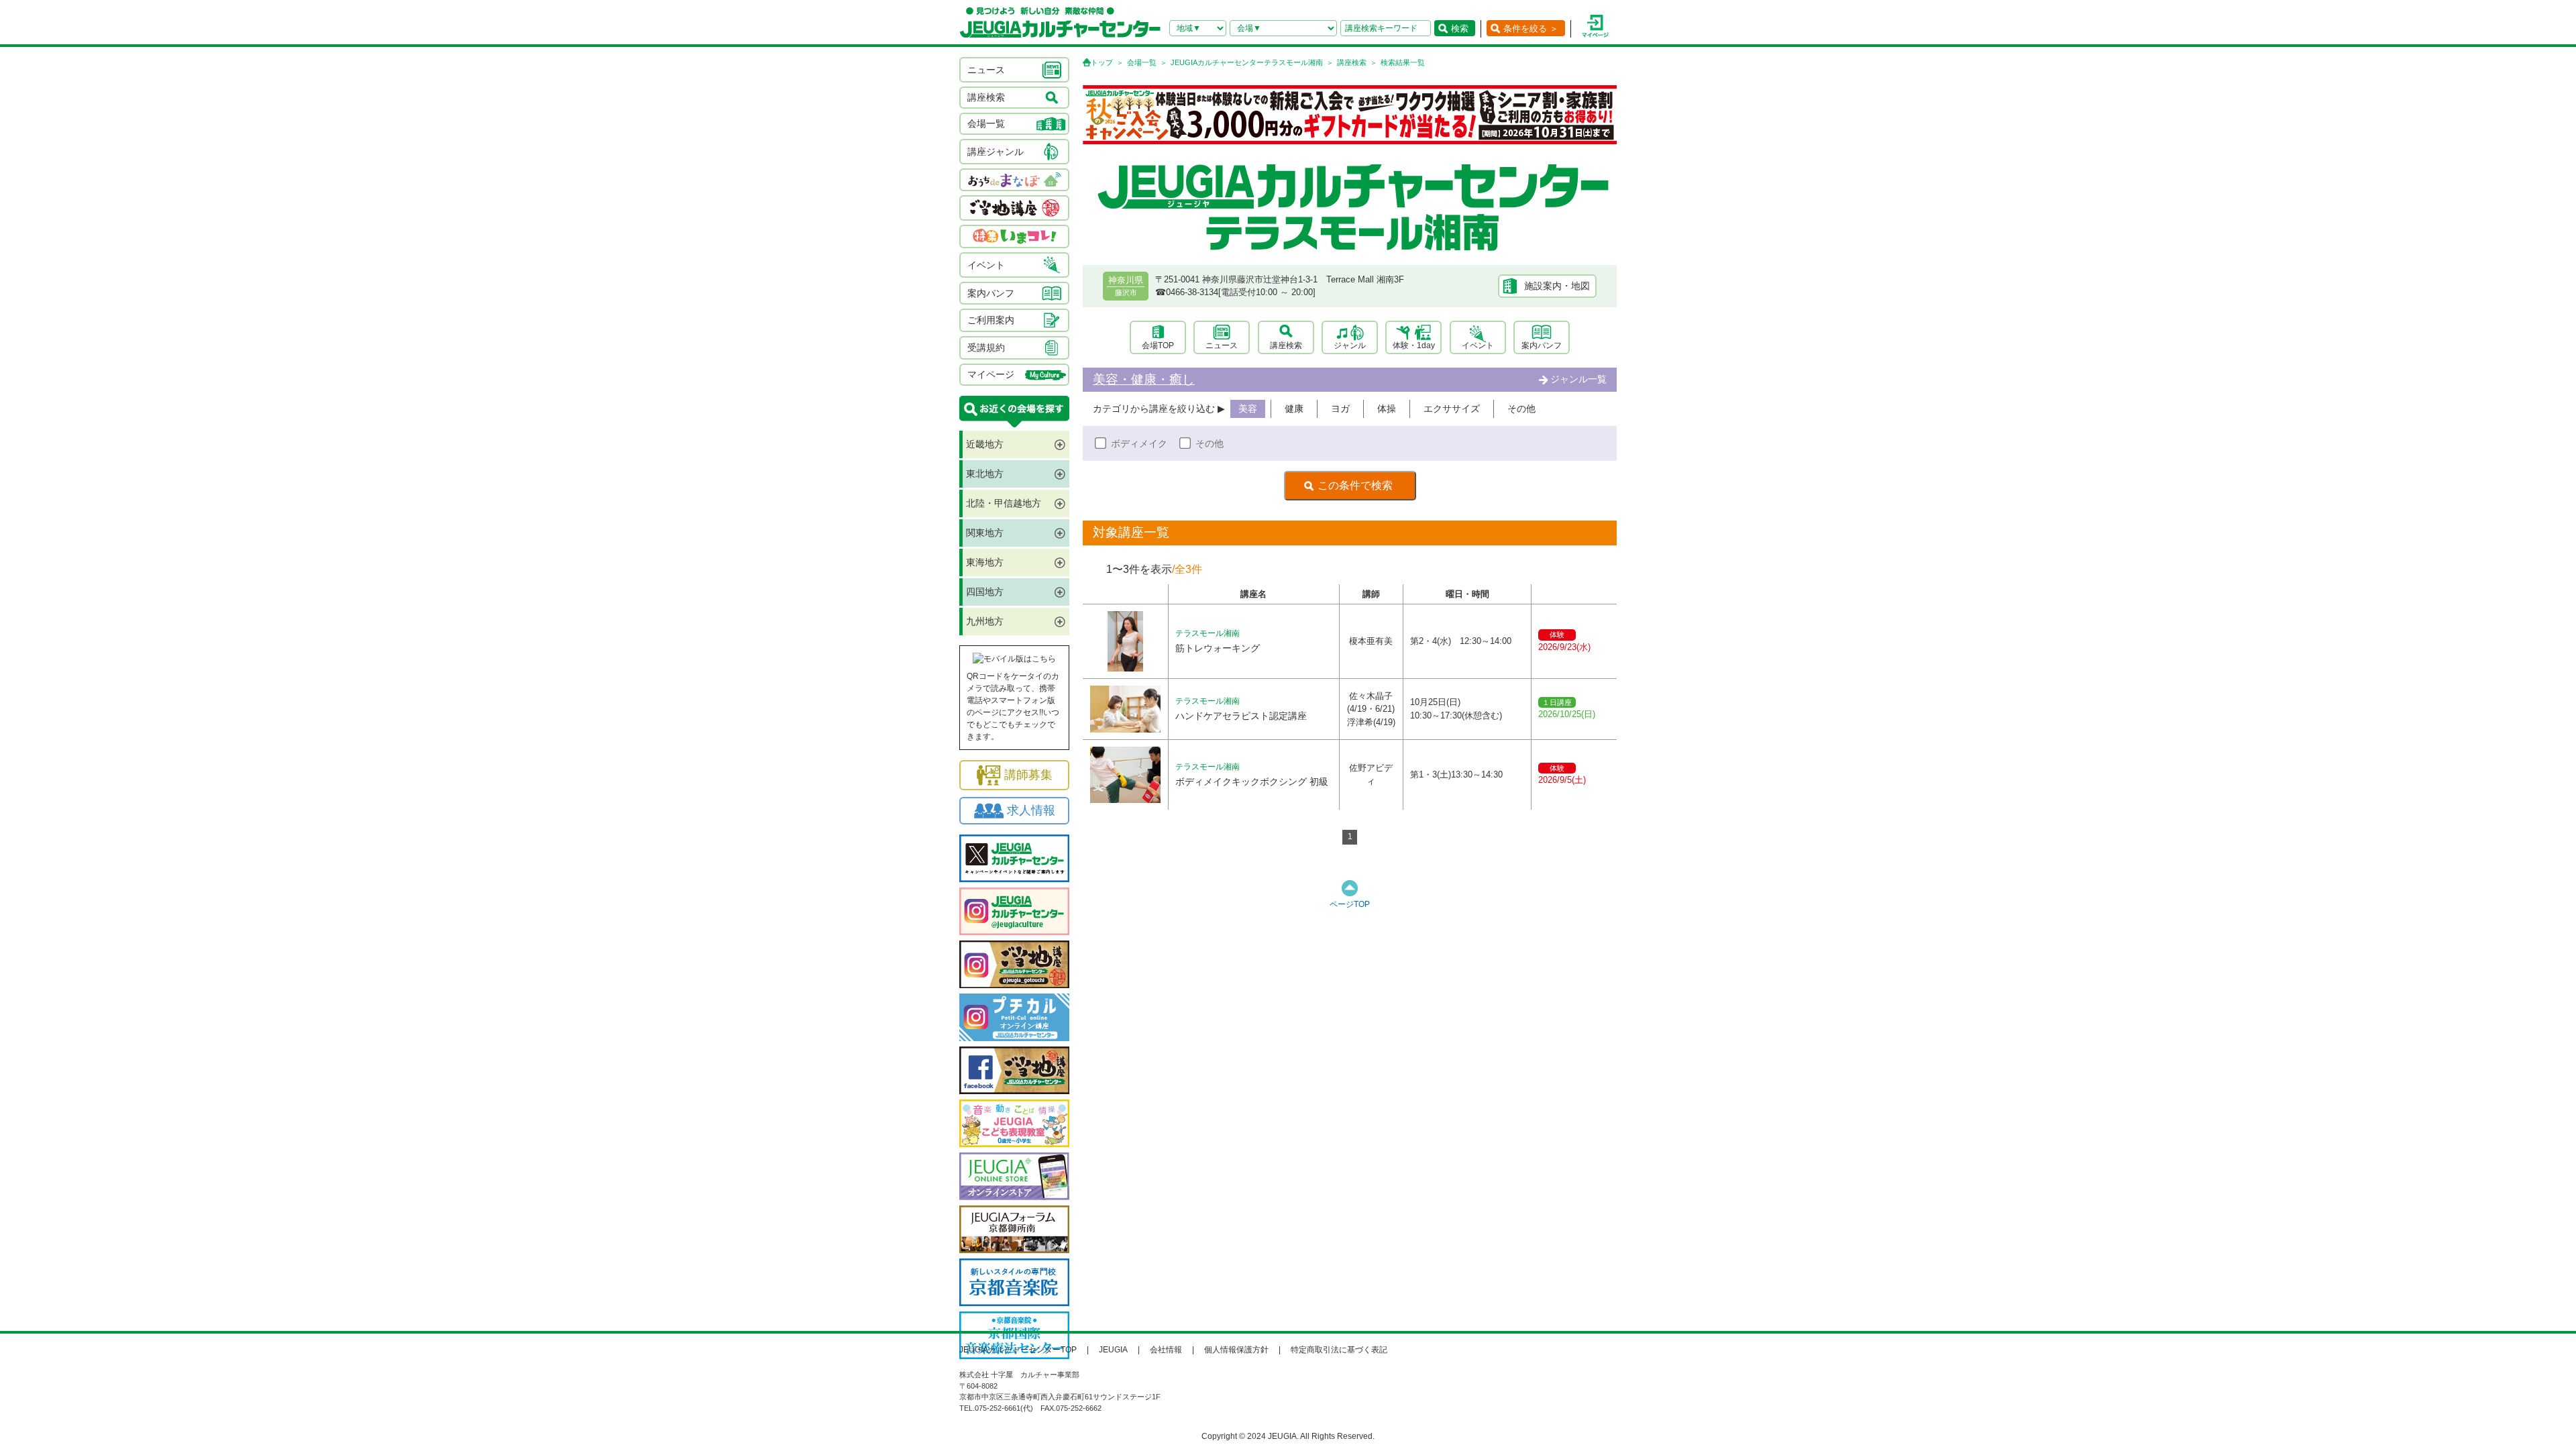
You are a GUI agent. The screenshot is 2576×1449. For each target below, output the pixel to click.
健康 (1294, 409)
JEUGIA (1113, 1350)
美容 (1248, 409)
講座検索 (1352, 62)
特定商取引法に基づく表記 (1339, 1350)
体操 (1387, 409)
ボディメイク (1139, 443)
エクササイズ (1452, 409)
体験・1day (1414, 345)
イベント (1478, 345)
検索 (1460, 29)
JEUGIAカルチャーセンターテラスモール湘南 (1247, 62)
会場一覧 (1142, 62)
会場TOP (1158, 345)
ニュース (1222, 345)
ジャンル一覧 (1578, 379)
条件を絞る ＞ (1531, 29)
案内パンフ (1542, 345)
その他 (1521, 409)
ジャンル (1350, 345)
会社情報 (1166, 1350)
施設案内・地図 (1557, 286)
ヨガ (1340, 409)
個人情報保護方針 (1236, 1350)
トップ (1102, 62)
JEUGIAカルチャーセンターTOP (1018, 1350)
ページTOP (1350, 904)
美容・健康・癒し (1144, 379)
